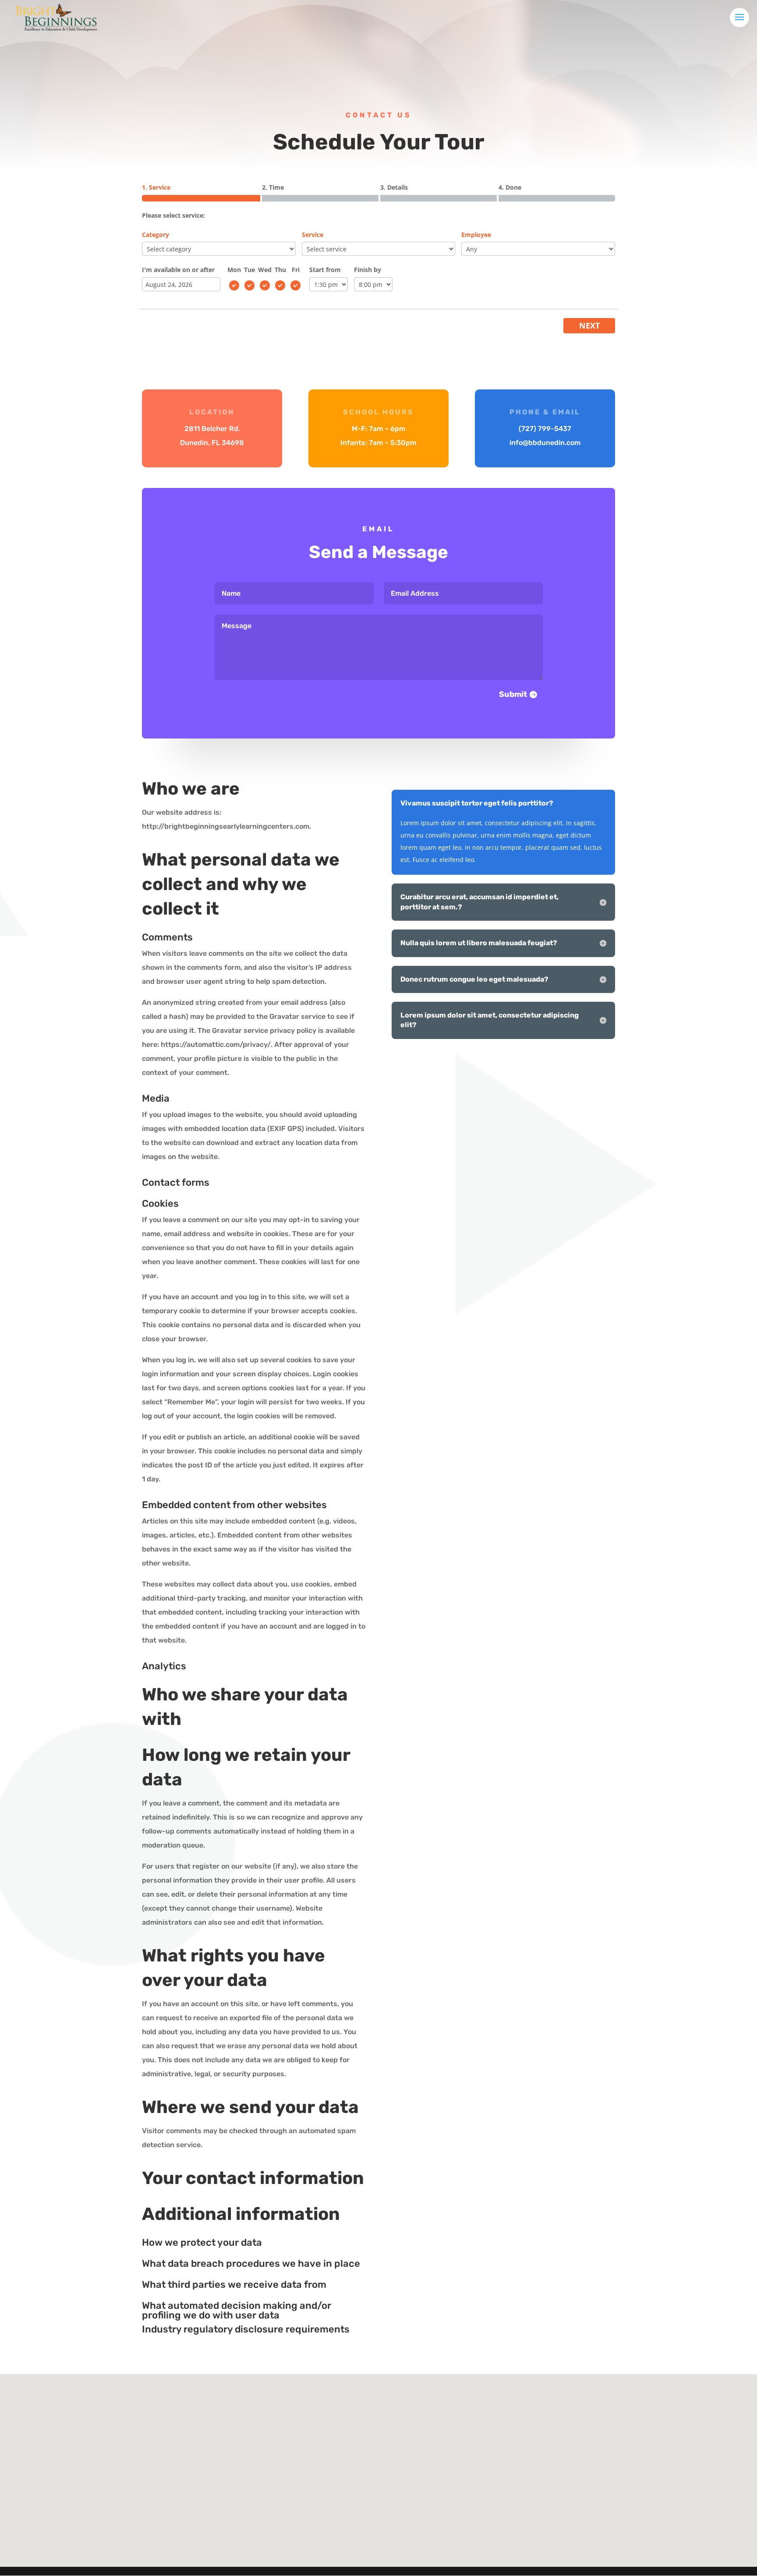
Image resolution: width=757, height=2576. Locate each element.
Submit (513, 694)
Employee (476, 235)
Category (156, 235)
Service (313, 235)
